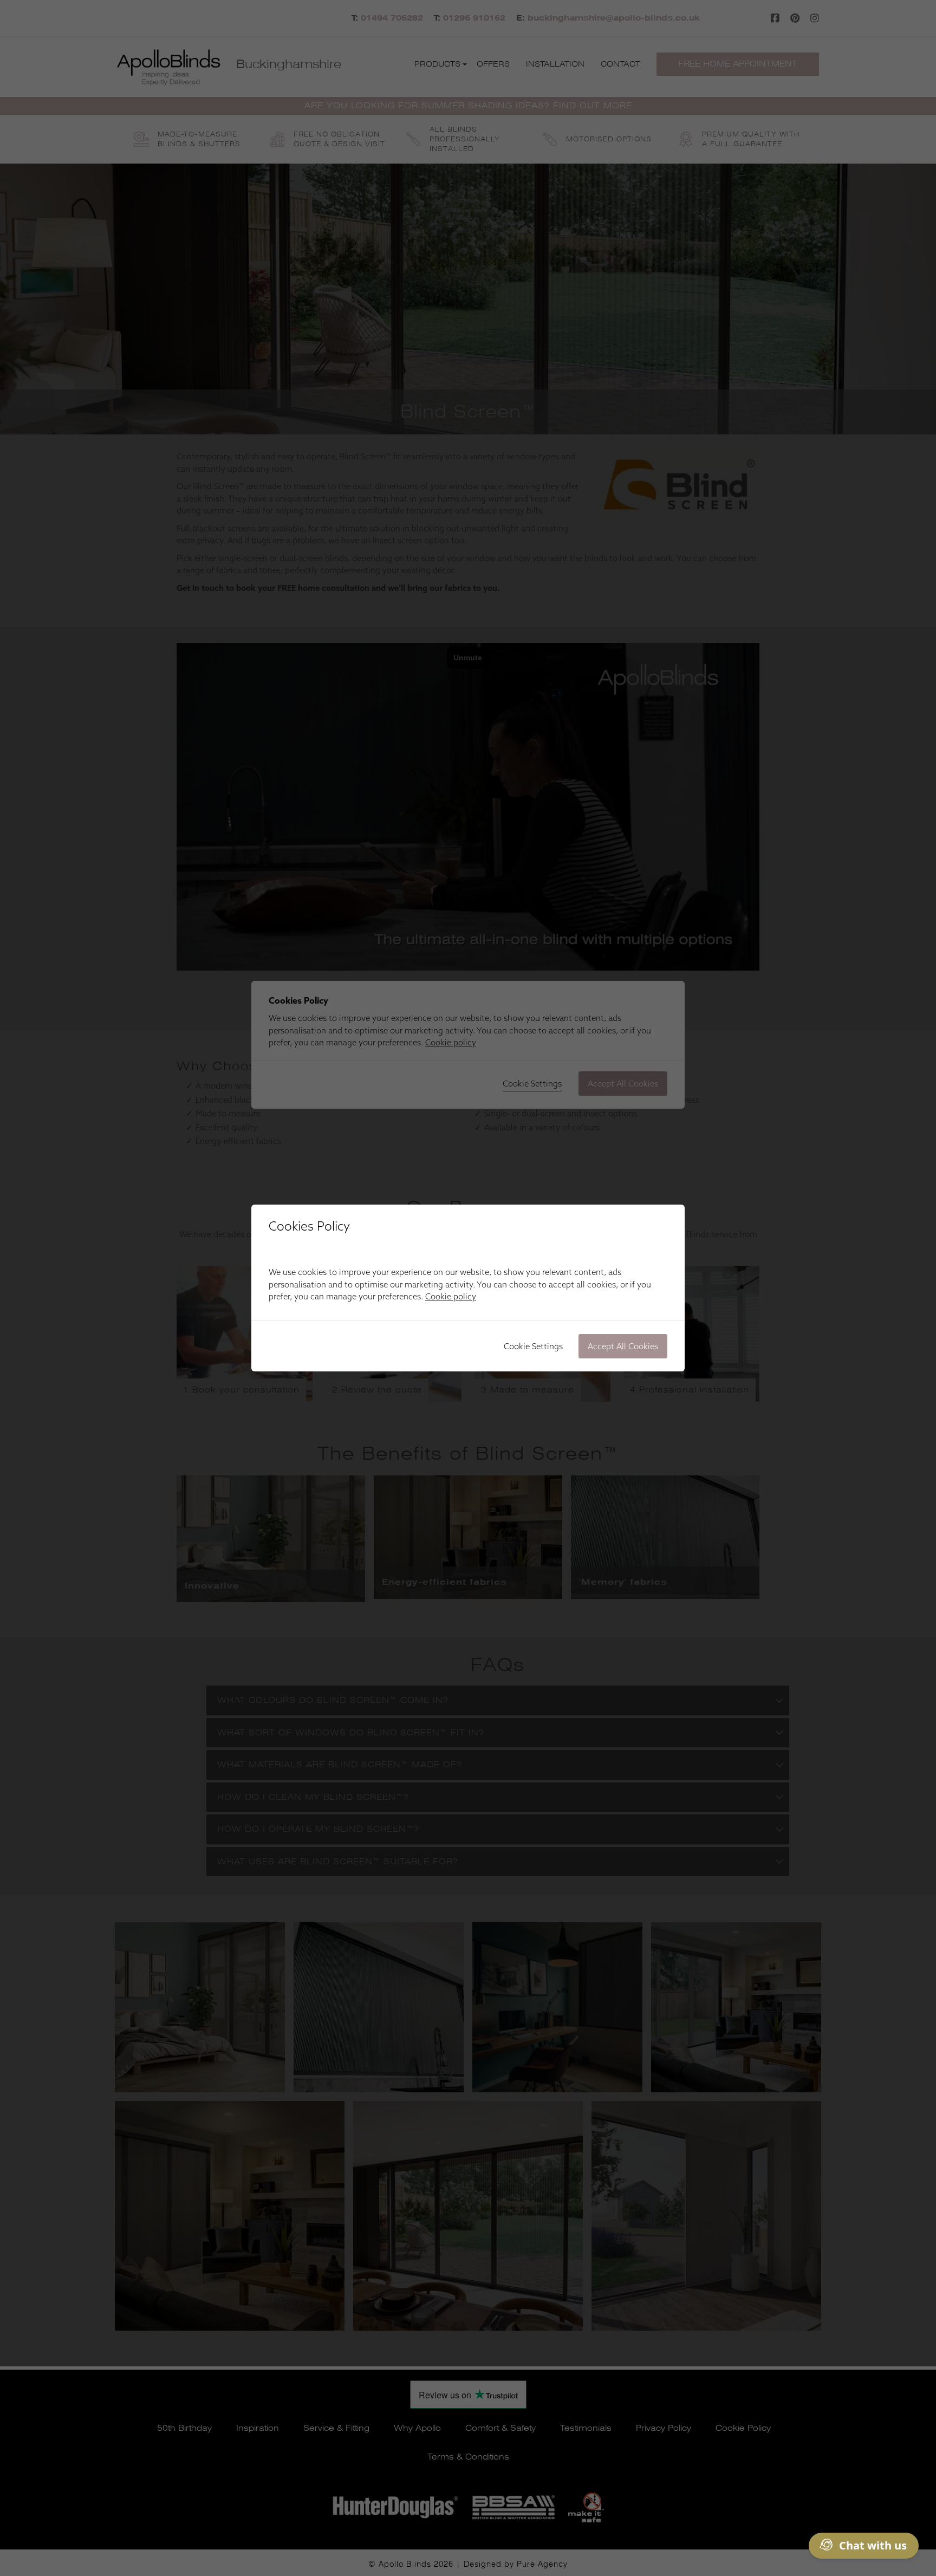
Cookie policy (451, 1296)
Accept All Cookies (623, 1346)
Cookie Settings (533, 1346)
